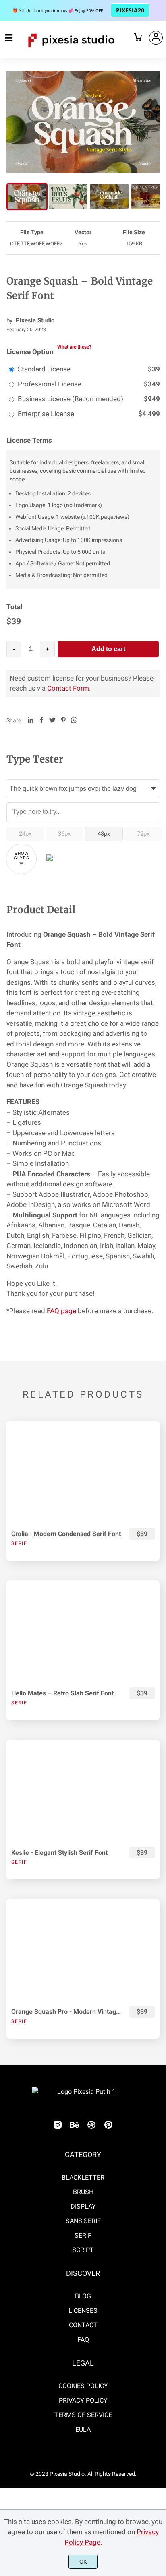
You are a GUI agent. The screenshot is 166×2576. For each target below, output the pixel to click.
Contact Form (68, 688)
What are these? (74, 347)
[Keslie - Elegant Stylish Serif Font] (83, 1791)
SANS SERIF (83, 2221)
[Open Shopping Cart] (138, 38)
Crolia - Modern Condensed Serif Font (66, 1534)
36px (64, 834)
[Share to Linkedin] (31, 720)
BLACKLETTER (83, 2177)
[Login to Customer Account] (156, 38)
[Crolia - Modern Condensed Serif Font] (83, 1472)
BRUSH (83, 2192)
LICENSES (83, 2311)
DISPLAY (83, 2206)
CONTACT (83, 2325)
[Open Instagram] (58, 2127)
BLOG (83, 2296)
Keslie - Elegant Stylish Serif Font (59, 1853)
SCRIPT (83, 2250)
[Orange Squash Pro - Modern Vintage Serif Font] (83, 1950)
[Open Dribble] (91, 2127)
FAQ (83, 2340)
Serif (19, 1543)
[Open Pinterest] (108, 2127)
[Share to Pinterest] (63, 720)
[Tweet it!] (52, 720)
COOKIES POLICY (83, 2386)
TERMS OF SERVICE (83, 2415)
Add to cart (108, 649)
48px (104, 834)
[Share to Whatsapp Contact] (74, 720)
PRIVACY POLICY (83, 2400)
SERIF (83, 2235)
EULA (83, 2429)
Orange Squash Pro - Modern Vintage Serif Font (67, 2012)
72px (143, 834)
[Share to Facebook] (41, 720)
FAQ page (61, 1311)
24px (25, 834)
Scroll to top (159, 2141)
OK (83, 2562)
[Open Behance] (75, 2127)
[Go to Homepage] (71, 51)
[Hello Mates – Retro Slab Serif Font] (83, 1631)
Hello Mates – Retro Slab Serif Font (62, 1693)
